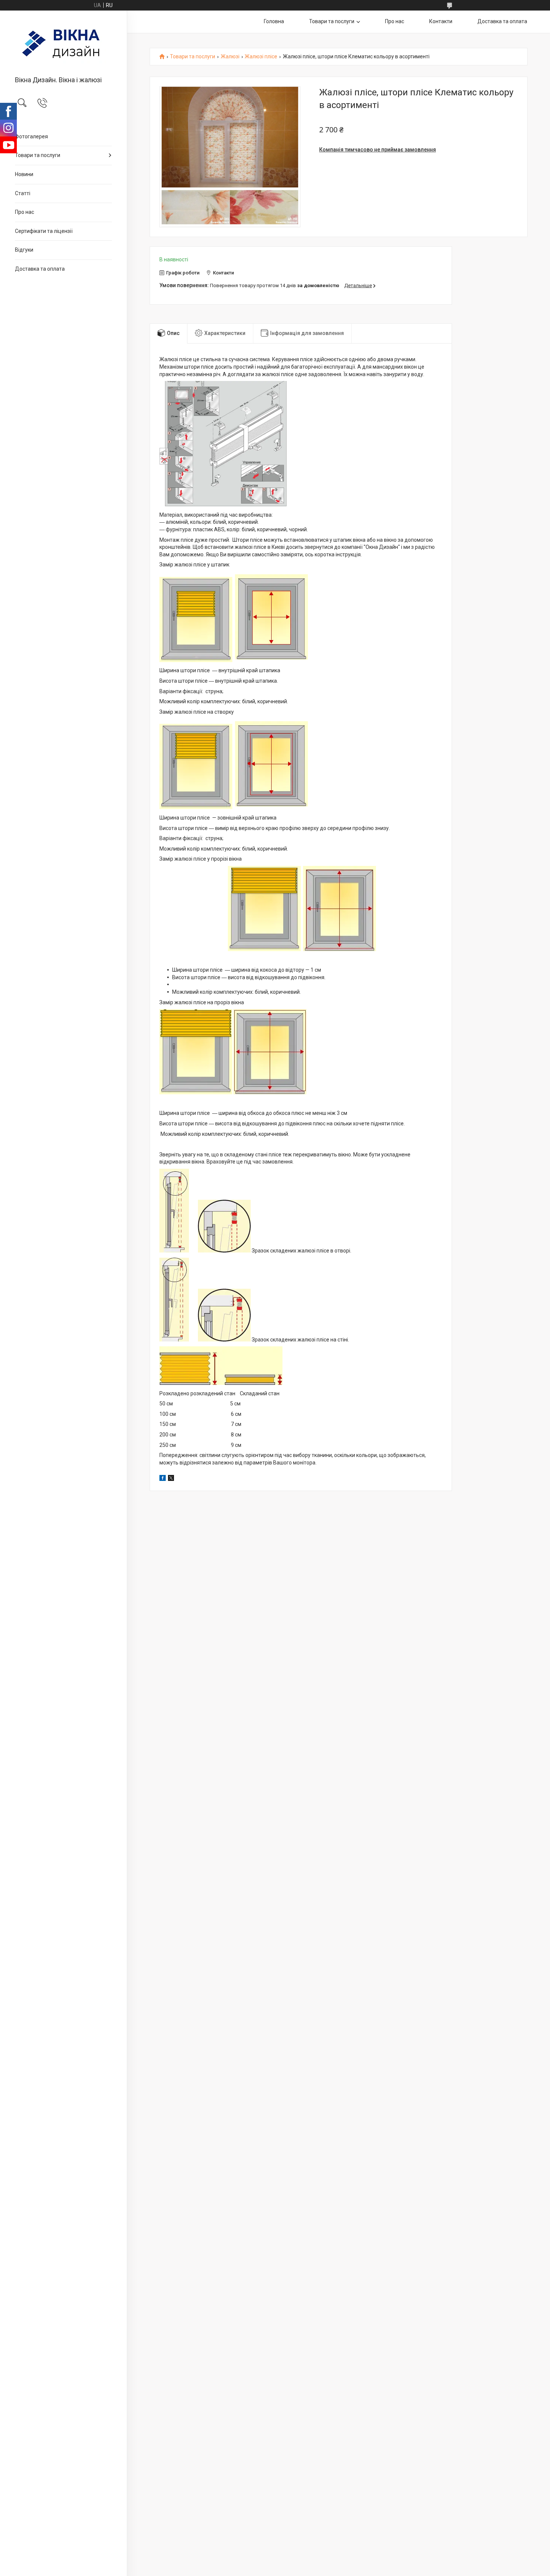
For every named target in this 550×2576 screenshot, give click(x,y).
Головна (274, 21)
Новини (24, 174)
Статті (23, 193)
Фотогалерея (31, 136)
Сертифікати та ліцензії (44, 231)
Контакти (441, 21)
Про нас (25, 212)
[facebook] (163, 1479)
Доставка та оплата (40, 269)
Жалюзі (230, 57)
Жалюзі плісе (261, 57)
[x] (171, 1479)
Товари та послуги (38, 155)
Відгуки (24, 250)
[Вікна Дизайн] (63, 44)
